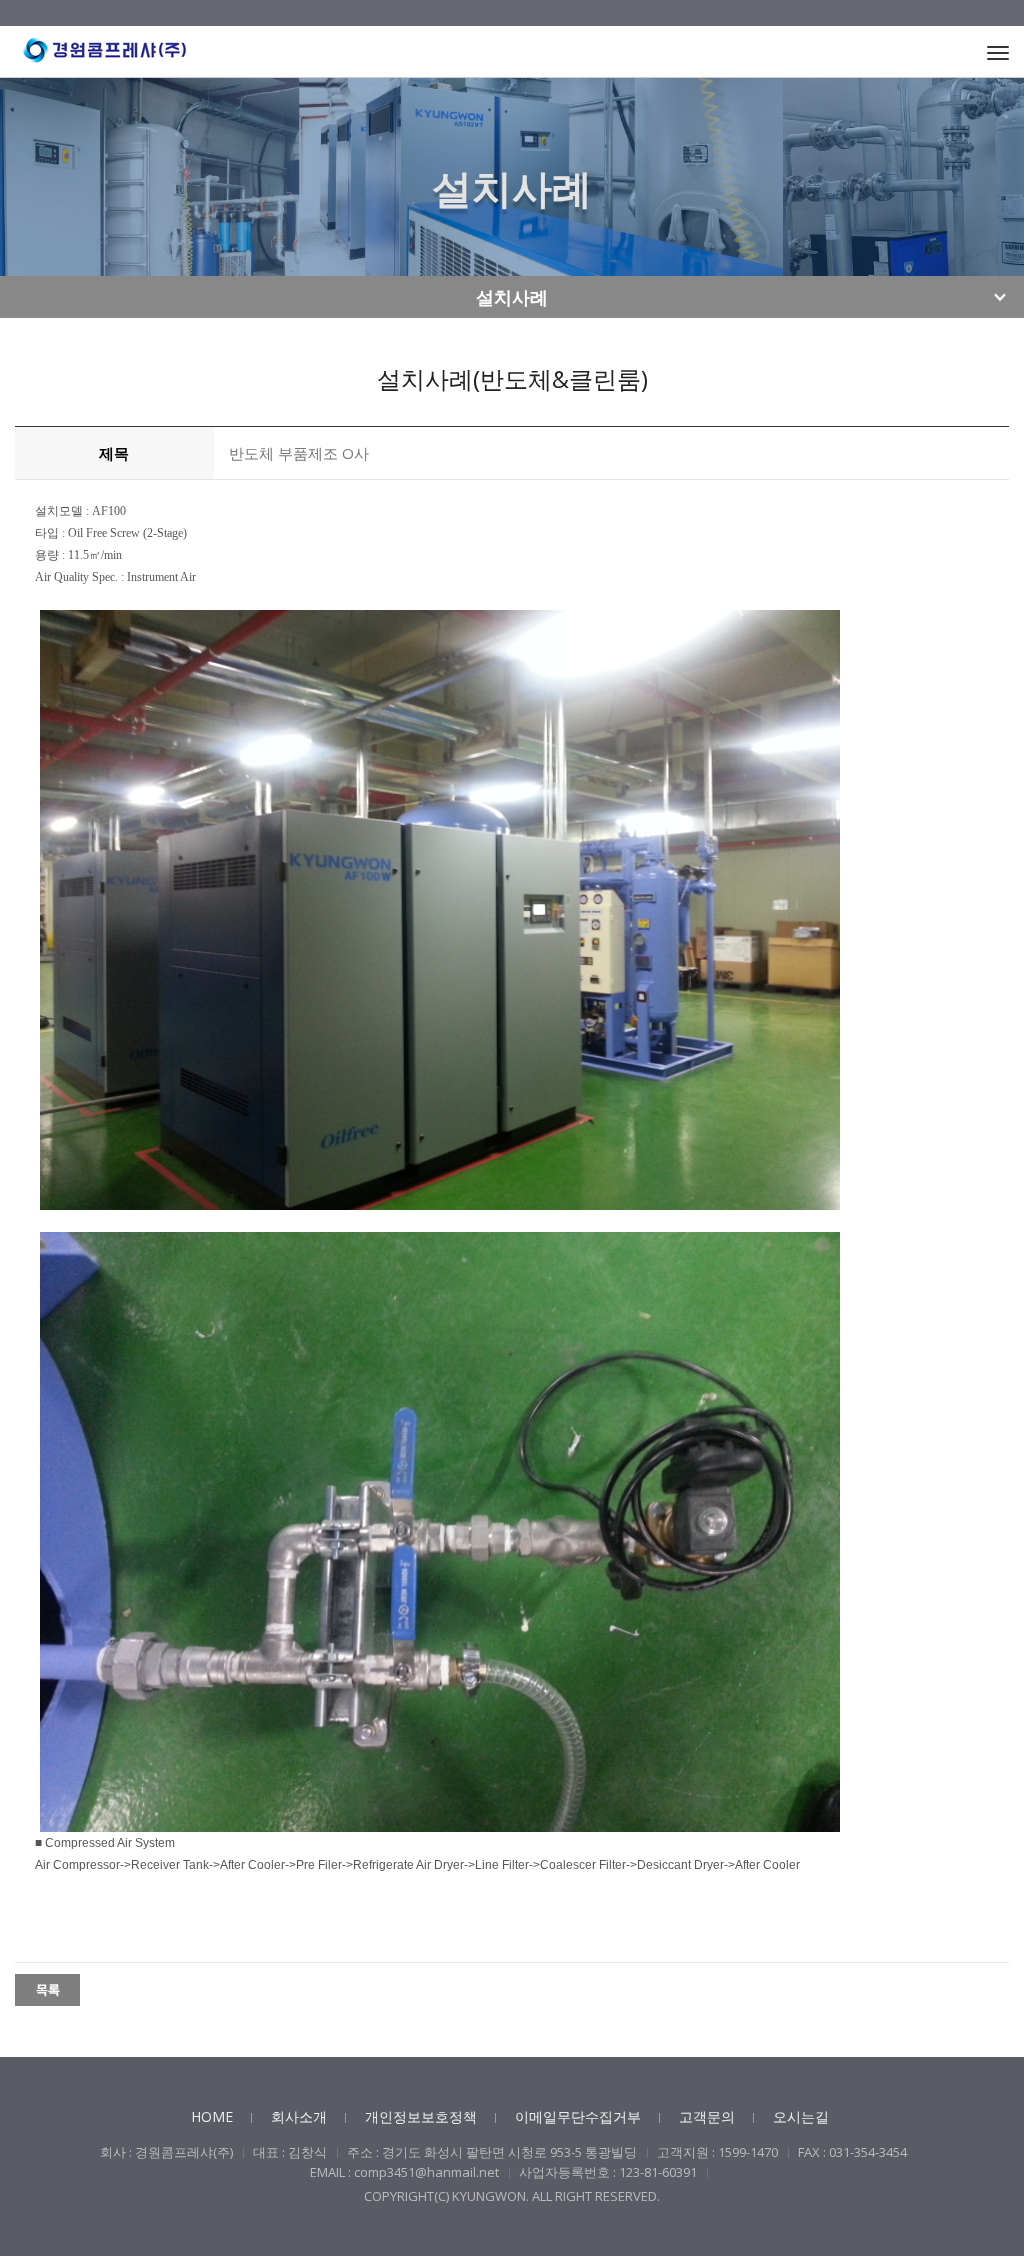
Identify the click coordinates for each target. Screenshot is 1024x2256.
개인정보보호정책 (421, 2116)
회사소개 (299, 2116)
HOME (212, 2116)
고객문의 (707, 2116)
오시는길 (801, 2116)
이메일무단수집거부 (578, 2116)
